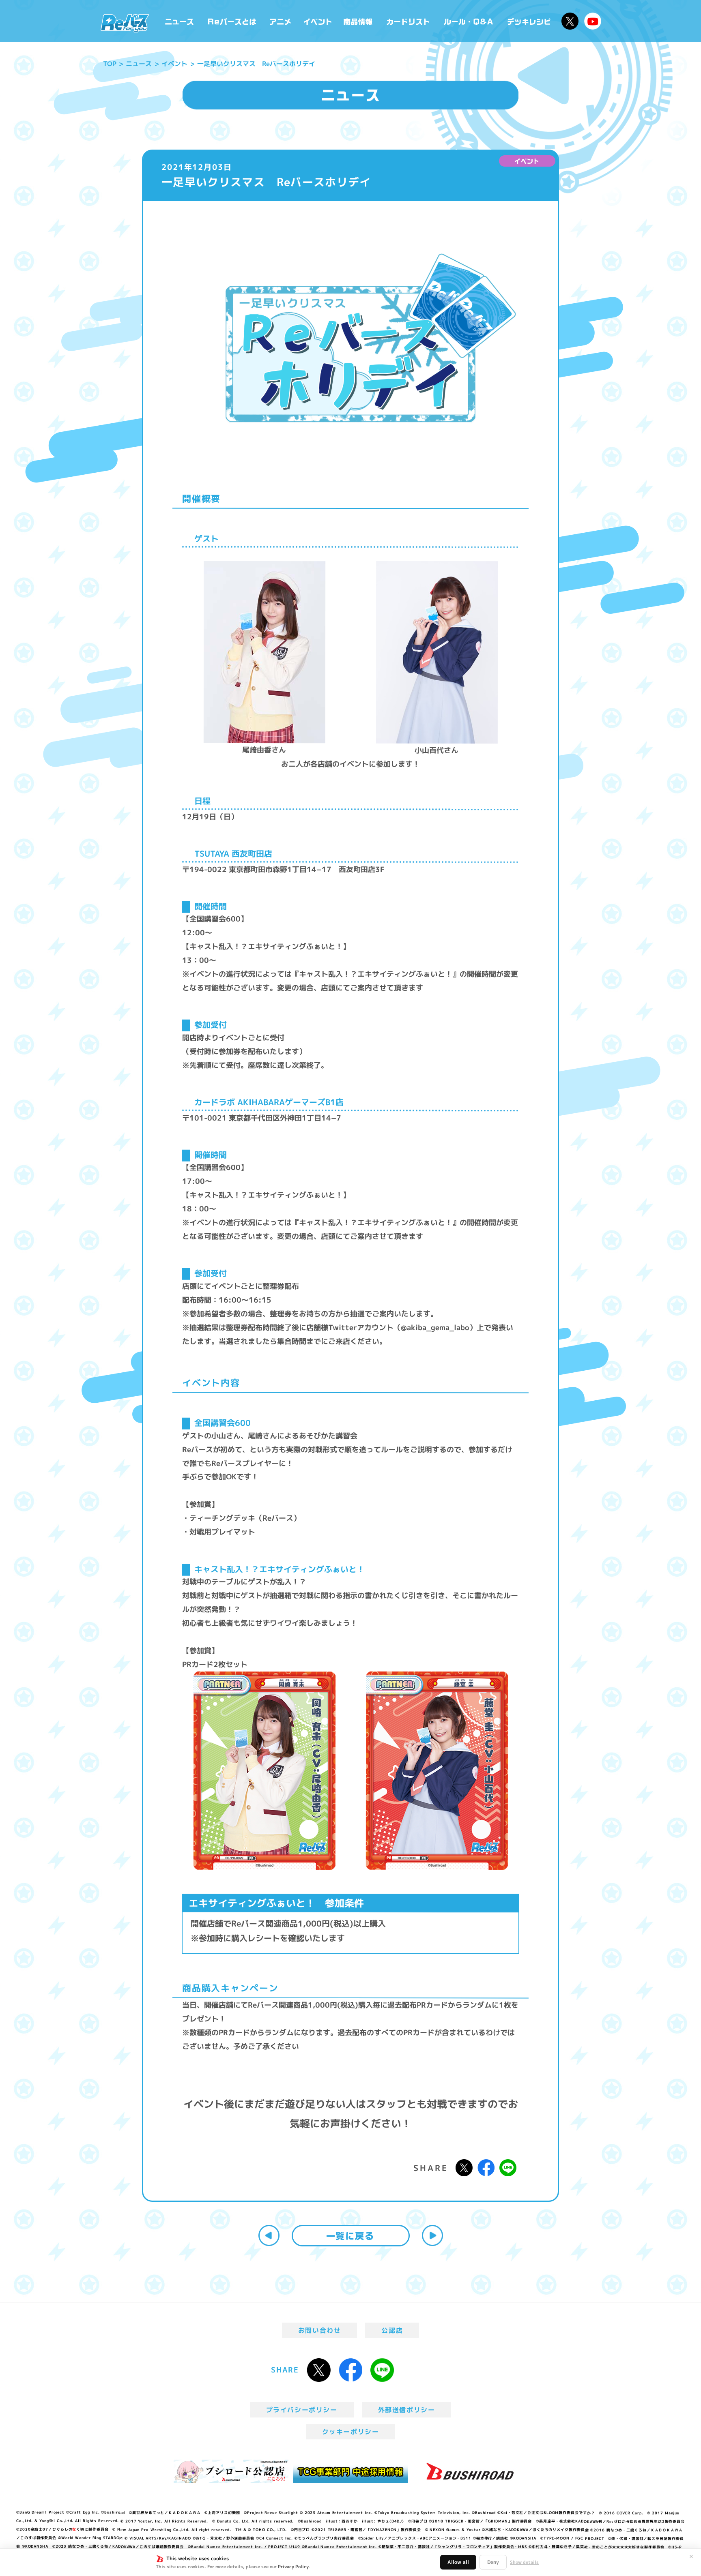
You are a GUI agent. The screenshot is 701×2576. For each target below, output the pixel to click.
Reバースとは (232, 21)
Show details (524, 2562)
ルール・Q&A (469, 21)
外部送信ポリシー (407, 2410)
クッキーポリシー (351, 2432)
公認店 (392, 2330)
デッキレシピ (529, 21)
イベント (318, 21)
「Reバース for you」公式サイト (125, 23)
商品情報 (359, 21)
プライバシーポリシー (302, 2410)
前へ (269, 2235)
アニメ (281, 21)
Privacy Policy (293, 2567)
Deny (493, 2562)
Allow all (458, 2562)
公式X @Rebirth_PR (570, 21)
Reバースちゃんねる (593, 21)
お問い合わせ (320, 2330)
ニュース (180, 21)
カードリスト (409, 21)
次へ (432, 2235)
